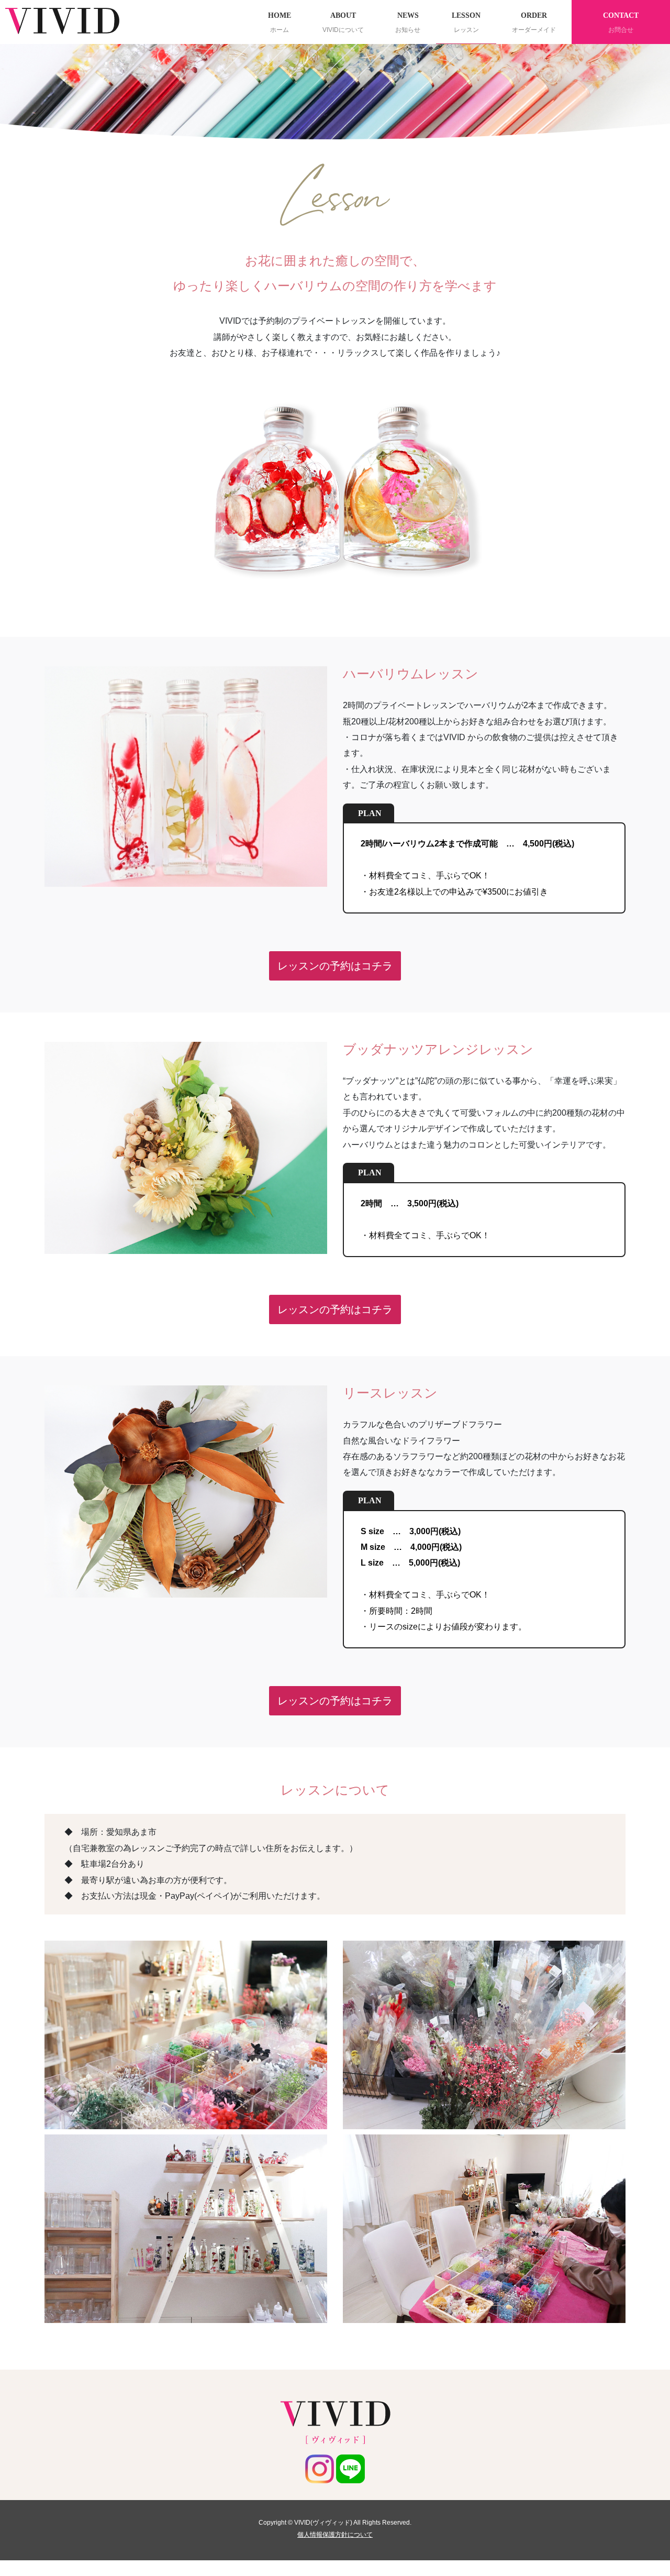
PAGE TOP (644, 2489)
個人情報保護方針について (335, 2535)
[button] (335, 966)
